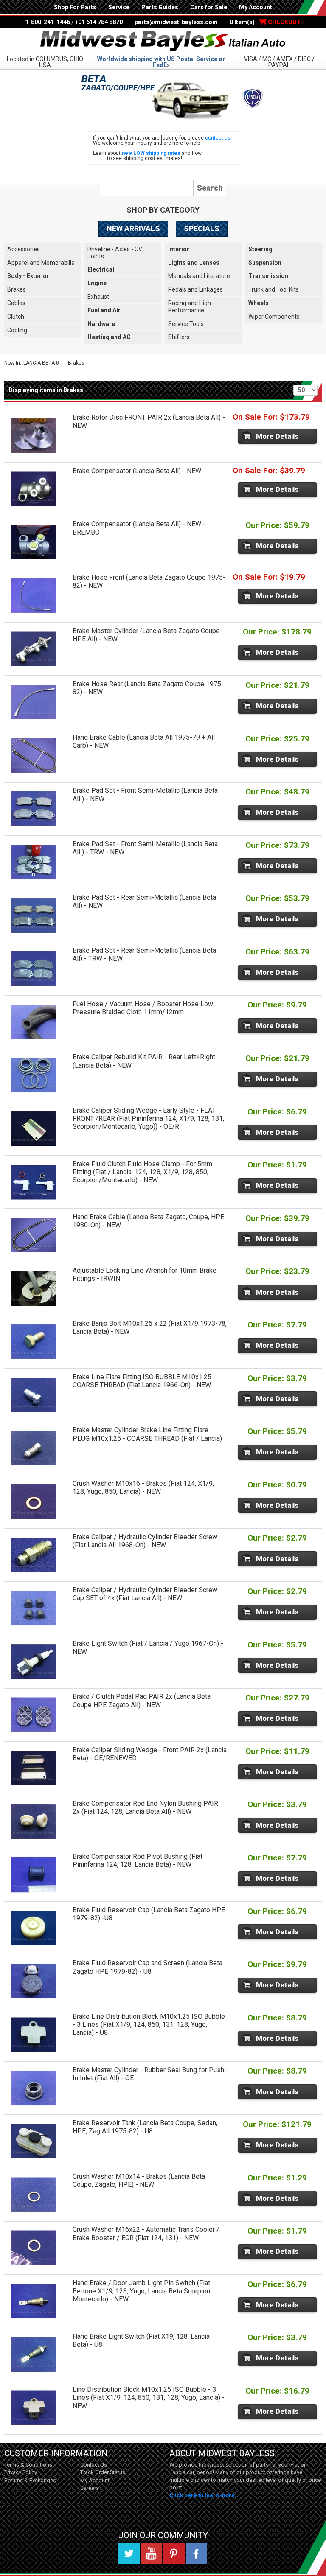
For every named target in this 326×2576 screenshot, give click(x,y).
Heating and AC (109, 337)
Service (119, 7)
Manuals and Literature (199, 276)
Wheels (259, 303)
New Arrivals (133, 229)
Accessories (24, 249)
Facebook (197, 2554)
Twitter (129, 2554)
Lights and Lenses (194, 263)
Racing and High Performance (190, 307)
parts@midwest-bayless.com (176, 22)
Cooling (17, 330)
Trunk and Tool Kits (274, 289)
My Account (256, 7)
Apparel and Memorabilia (41, 263)
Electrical (101, 269)
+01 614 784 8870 (99, 22)
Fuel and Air (104, 310)
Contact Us (94, 2465)
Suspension (265, 263)
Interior (179, 249)
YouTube (152, 2554)
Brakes (17, 289)
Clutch (16, 317)
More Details (277, 436)
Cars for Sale (209, 7)
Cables (16, 303)
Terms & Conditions (28, 2465)
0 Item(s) (265, 22)
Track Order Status (103, 2472)
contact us (218, 138)
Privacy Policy (21, 2472)
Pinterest (174, 2554)
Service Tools (186, 324)
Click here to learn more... (205, 2495)
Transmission (268, 276)
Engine (97, 283)
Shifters (179, 337)
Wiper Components (274, 317)
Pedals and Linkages (195, 289)
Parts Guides (160, 7)
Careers (90, 2488)
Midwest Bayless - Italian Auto (163, 41)
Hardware (101, 324)
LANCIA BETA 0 (41, 363)
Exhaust (98, 297)
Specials (202, 229)
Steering (260, 249)
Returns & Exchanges (30, 2480)
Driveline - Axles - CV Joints (115, 253)
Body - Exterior (28, 276)
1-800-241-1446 (48, 22)
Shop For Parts (75, 7)
